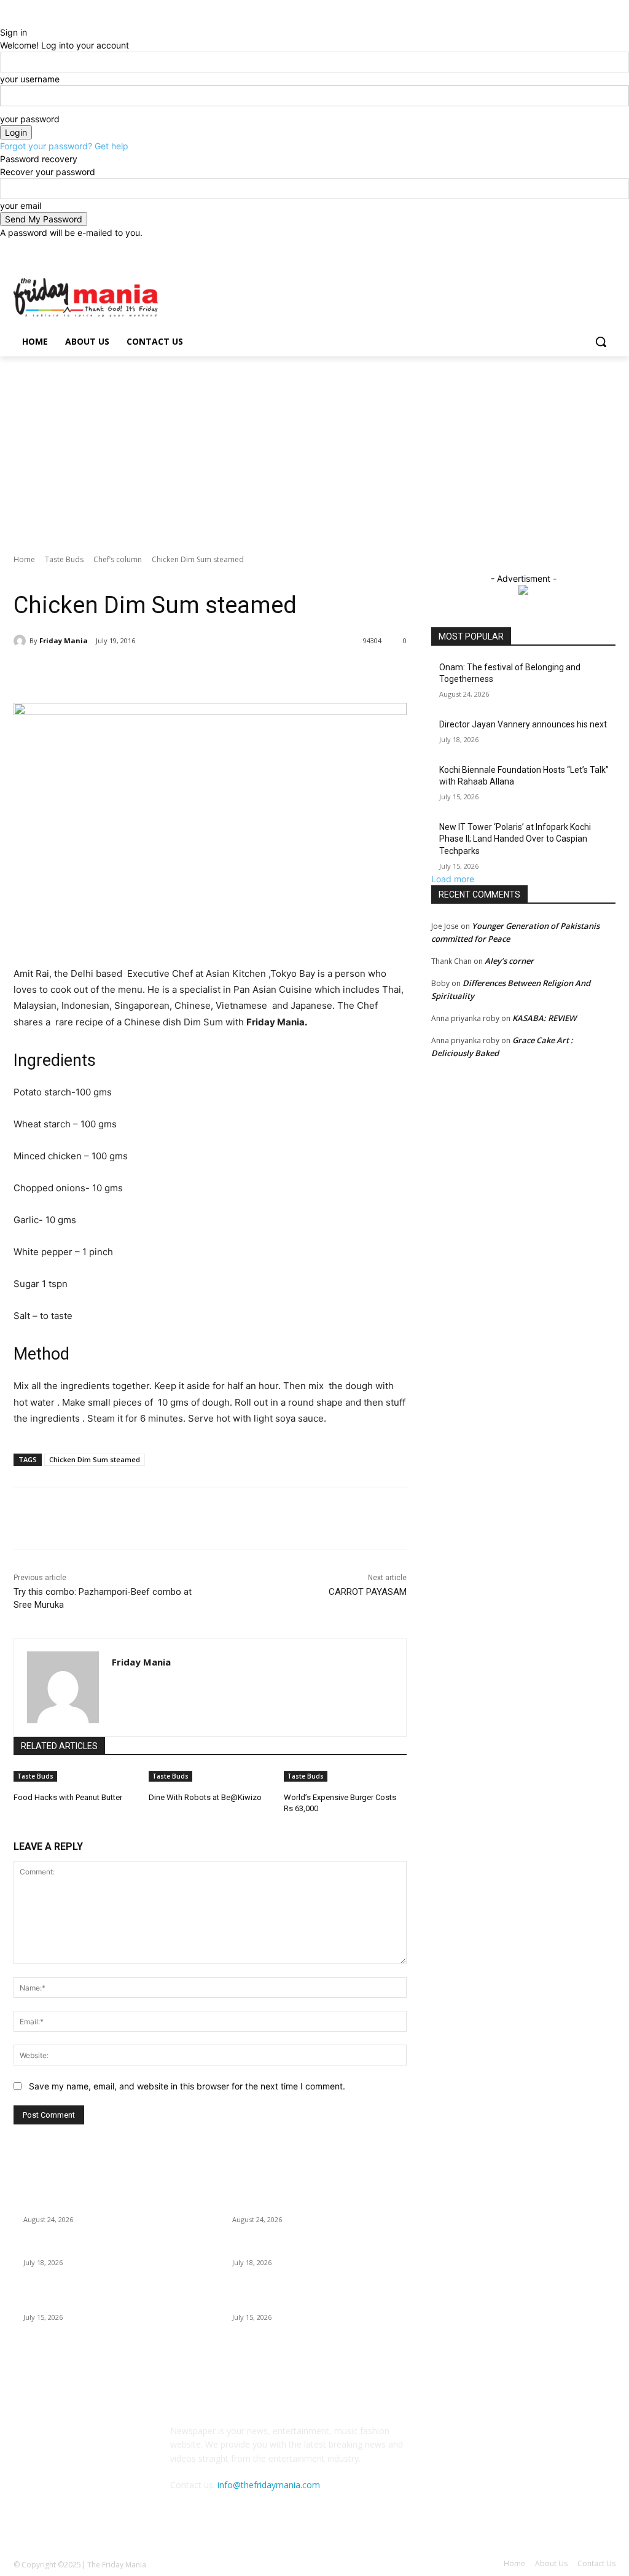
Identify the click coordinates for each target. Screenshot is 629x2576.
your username (30, 79)
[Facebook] (540, 248)
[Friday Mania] (21, 641)
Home (24, 559)
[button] (601, 342)
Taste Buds (64, 559)
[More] (216, 672)
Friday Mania (64, 640)
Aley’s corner (509, 961)
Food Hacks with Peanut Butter (68, 1797)
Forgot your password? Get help (64, 146)
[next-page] (24, 1825)
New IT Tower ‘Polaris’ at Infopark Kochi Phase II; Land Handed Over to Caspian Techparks (515, 839)
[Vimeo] (591, 248)
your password (30, 119)
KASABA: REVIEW (544, 1018)
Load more (453, 879)
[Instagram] (557, 248)
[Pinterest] (158, 672)
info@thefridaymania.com (269, 2485)
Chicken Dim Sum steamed (95, 1459)
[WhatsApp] (187, 672)
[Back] (3, 19)
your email (21, 206)
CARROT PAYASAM (368, 1592)
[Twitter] (575, 248)
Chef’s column (118, 559)
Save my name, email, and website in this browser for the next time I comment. (187, 2086)
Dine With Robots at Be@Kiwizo (205, 1797)
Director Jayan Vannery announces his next (523, 724)
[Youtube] (608, 248)
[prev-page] (17, 1825)
